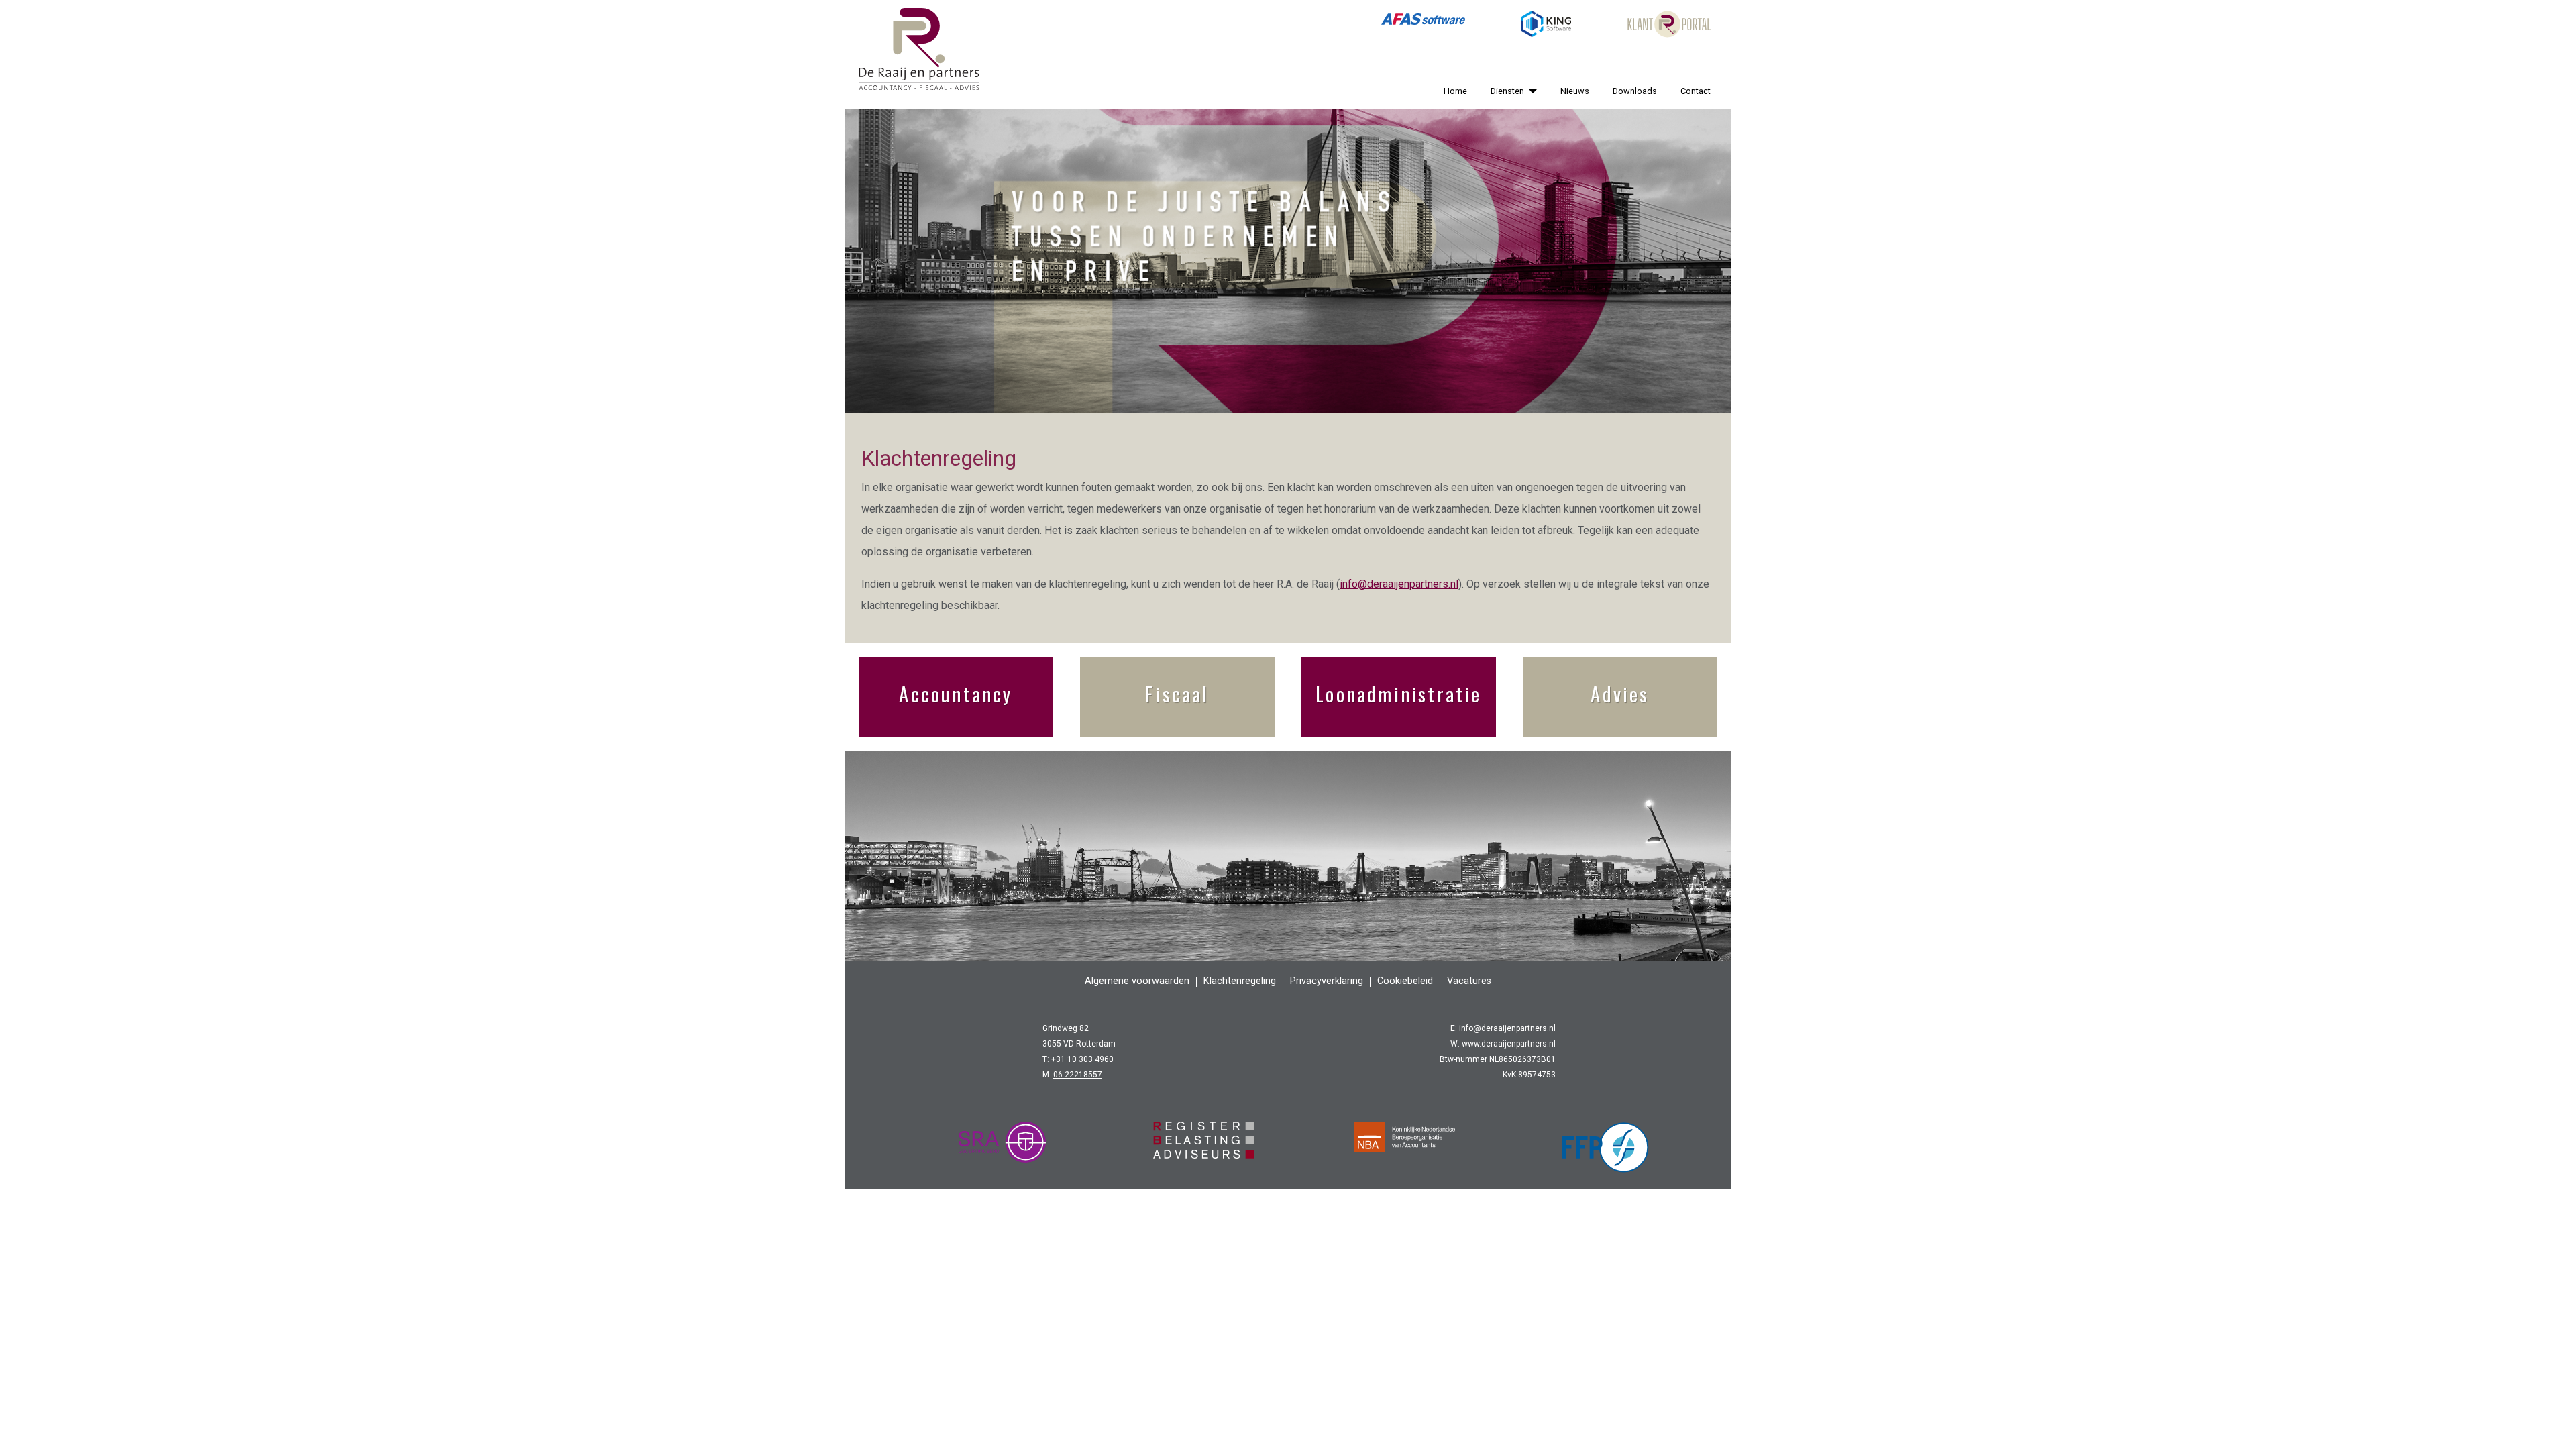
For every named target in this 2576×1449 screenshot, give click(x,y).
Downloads (1635, 91)
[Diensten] (1530, 91)
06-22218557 (1078, 1075)
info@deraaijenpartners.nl (1399, 584)
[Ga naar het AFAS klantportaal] (1423, 24)
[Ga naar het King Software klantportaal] (1546, 24)
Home (1455, 91)
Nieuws (1575, 91)
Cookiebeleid (1405, 981)
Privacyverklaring (1327, 981)
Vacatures (1469, 981)
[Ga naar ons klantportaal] (1669, 24)
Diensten (1507, 91)
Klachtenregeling (1240, 981)
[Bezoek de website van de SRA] (1002, 1147)
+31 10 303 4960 (1082, 1059)
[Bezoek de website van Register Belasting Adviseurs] (1203, 1147)
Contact (1696, 91)
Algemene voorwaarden (1137, 981)
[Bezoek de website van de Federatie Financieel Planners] (1606, 1147)
